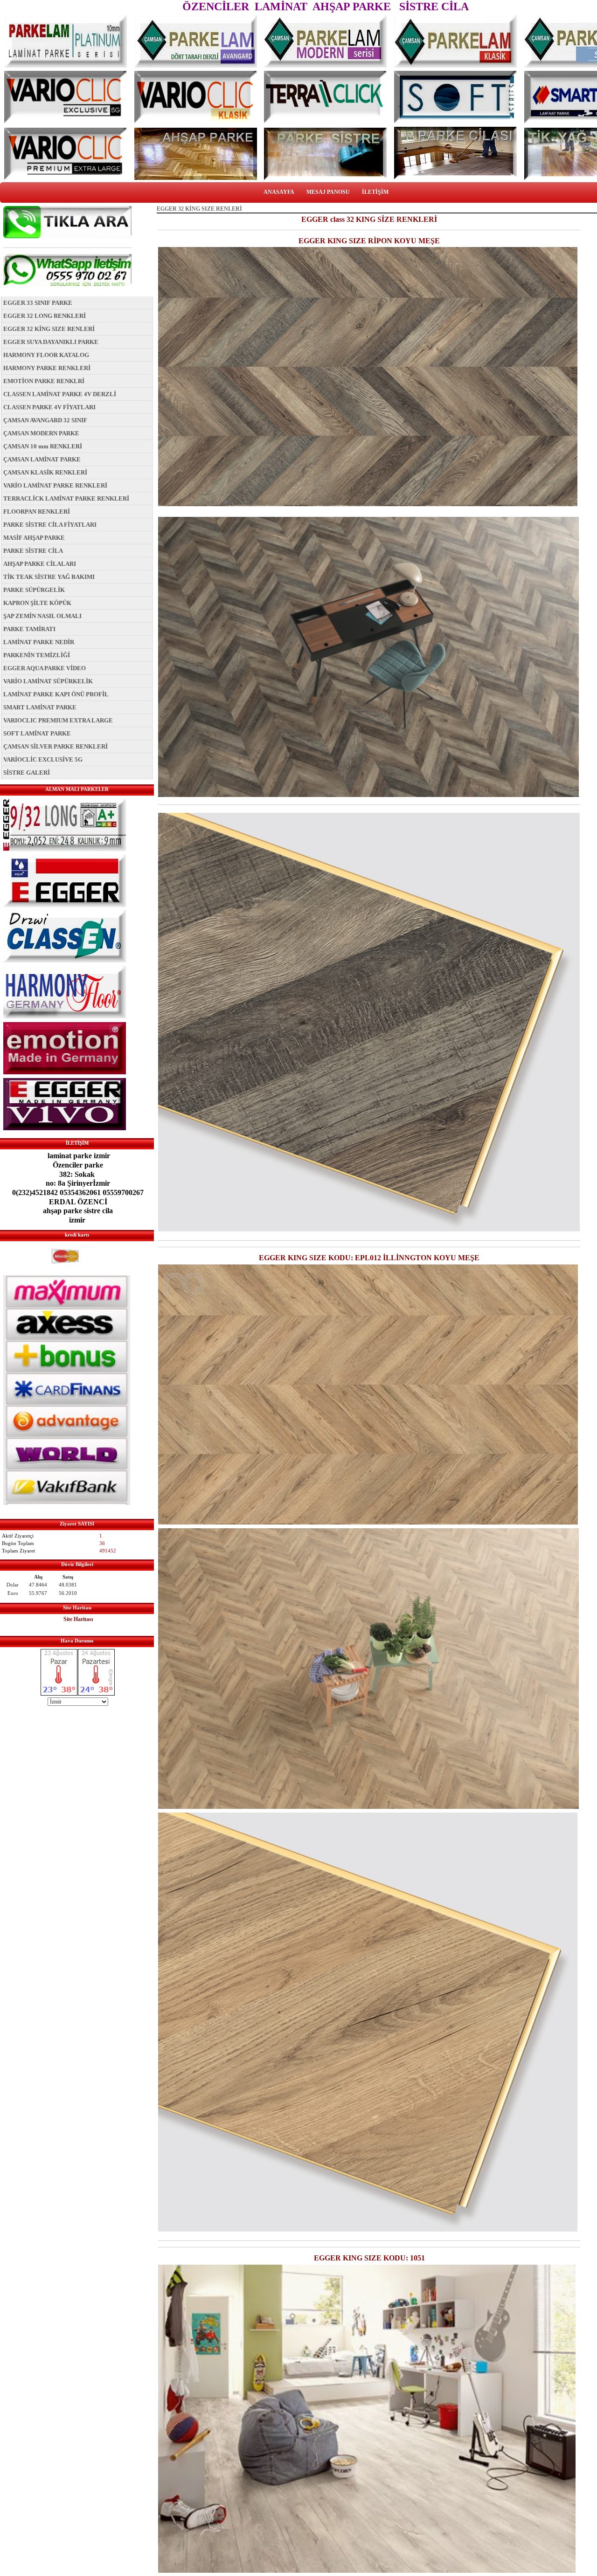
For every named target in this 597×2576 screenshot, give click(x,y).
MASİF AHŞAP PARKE (34, 538)
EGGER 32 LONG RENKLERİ (45, 316)
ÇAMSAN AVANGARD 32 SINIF (45, 420)
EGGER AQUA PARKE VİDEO (45, 668)
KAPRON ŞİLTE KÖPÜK (37, 603)
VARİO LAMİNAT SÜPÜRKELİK (48, 681)
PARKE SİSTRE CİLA (33, 551)
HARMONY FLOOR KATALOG (46, 355)
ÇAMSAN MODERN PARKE (41, 433)
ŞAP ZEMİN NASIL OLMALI (42, 616)
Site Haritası (78, 1619)
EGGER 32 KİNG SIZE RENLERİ (49, 329)
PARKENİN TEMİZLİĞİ (37, 655)
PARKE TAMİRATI (29, 629)
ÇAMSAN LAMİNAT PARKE (42, 459)
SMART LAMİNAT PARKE (40, 707)
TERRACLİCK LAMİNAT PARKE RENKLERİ (66, 498)
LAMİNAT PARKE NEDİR (39, 642)
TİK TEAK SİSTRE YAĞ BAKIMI (49, 577)
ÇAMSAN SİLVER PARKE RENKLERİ (56, 746)
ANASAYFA (279, 192)
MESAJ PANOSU (328, 192)
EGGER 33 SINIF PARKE (38, 303)
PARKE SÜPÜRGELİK (34, 590)
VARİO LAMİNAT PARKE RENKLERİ (55, 485)
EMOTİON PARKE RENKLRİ (44, 381)
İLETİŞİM (375, 192)
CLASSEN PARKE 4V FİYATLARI (49, 407)
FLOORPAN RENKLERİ (37, 512)
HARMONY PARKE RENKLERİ (47, 368)
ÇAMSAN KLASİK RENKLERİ (45, 472)
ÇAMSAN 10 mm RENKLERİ (43, 446)
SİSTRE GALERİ (27, 773)
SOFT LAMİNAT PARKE (37, 733)
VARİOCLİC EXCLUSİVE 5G (43, 759)
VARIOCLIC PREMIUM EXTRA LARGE (58, 720)
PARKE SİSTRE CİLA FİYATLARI (50, 525)
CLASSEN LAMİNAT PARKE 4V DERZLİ (60, 394)
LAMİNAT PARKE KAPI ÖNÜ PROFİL (56, 694)
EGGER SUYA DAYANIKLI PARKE (51, 342)
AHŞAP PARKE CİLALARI (40, 564)
